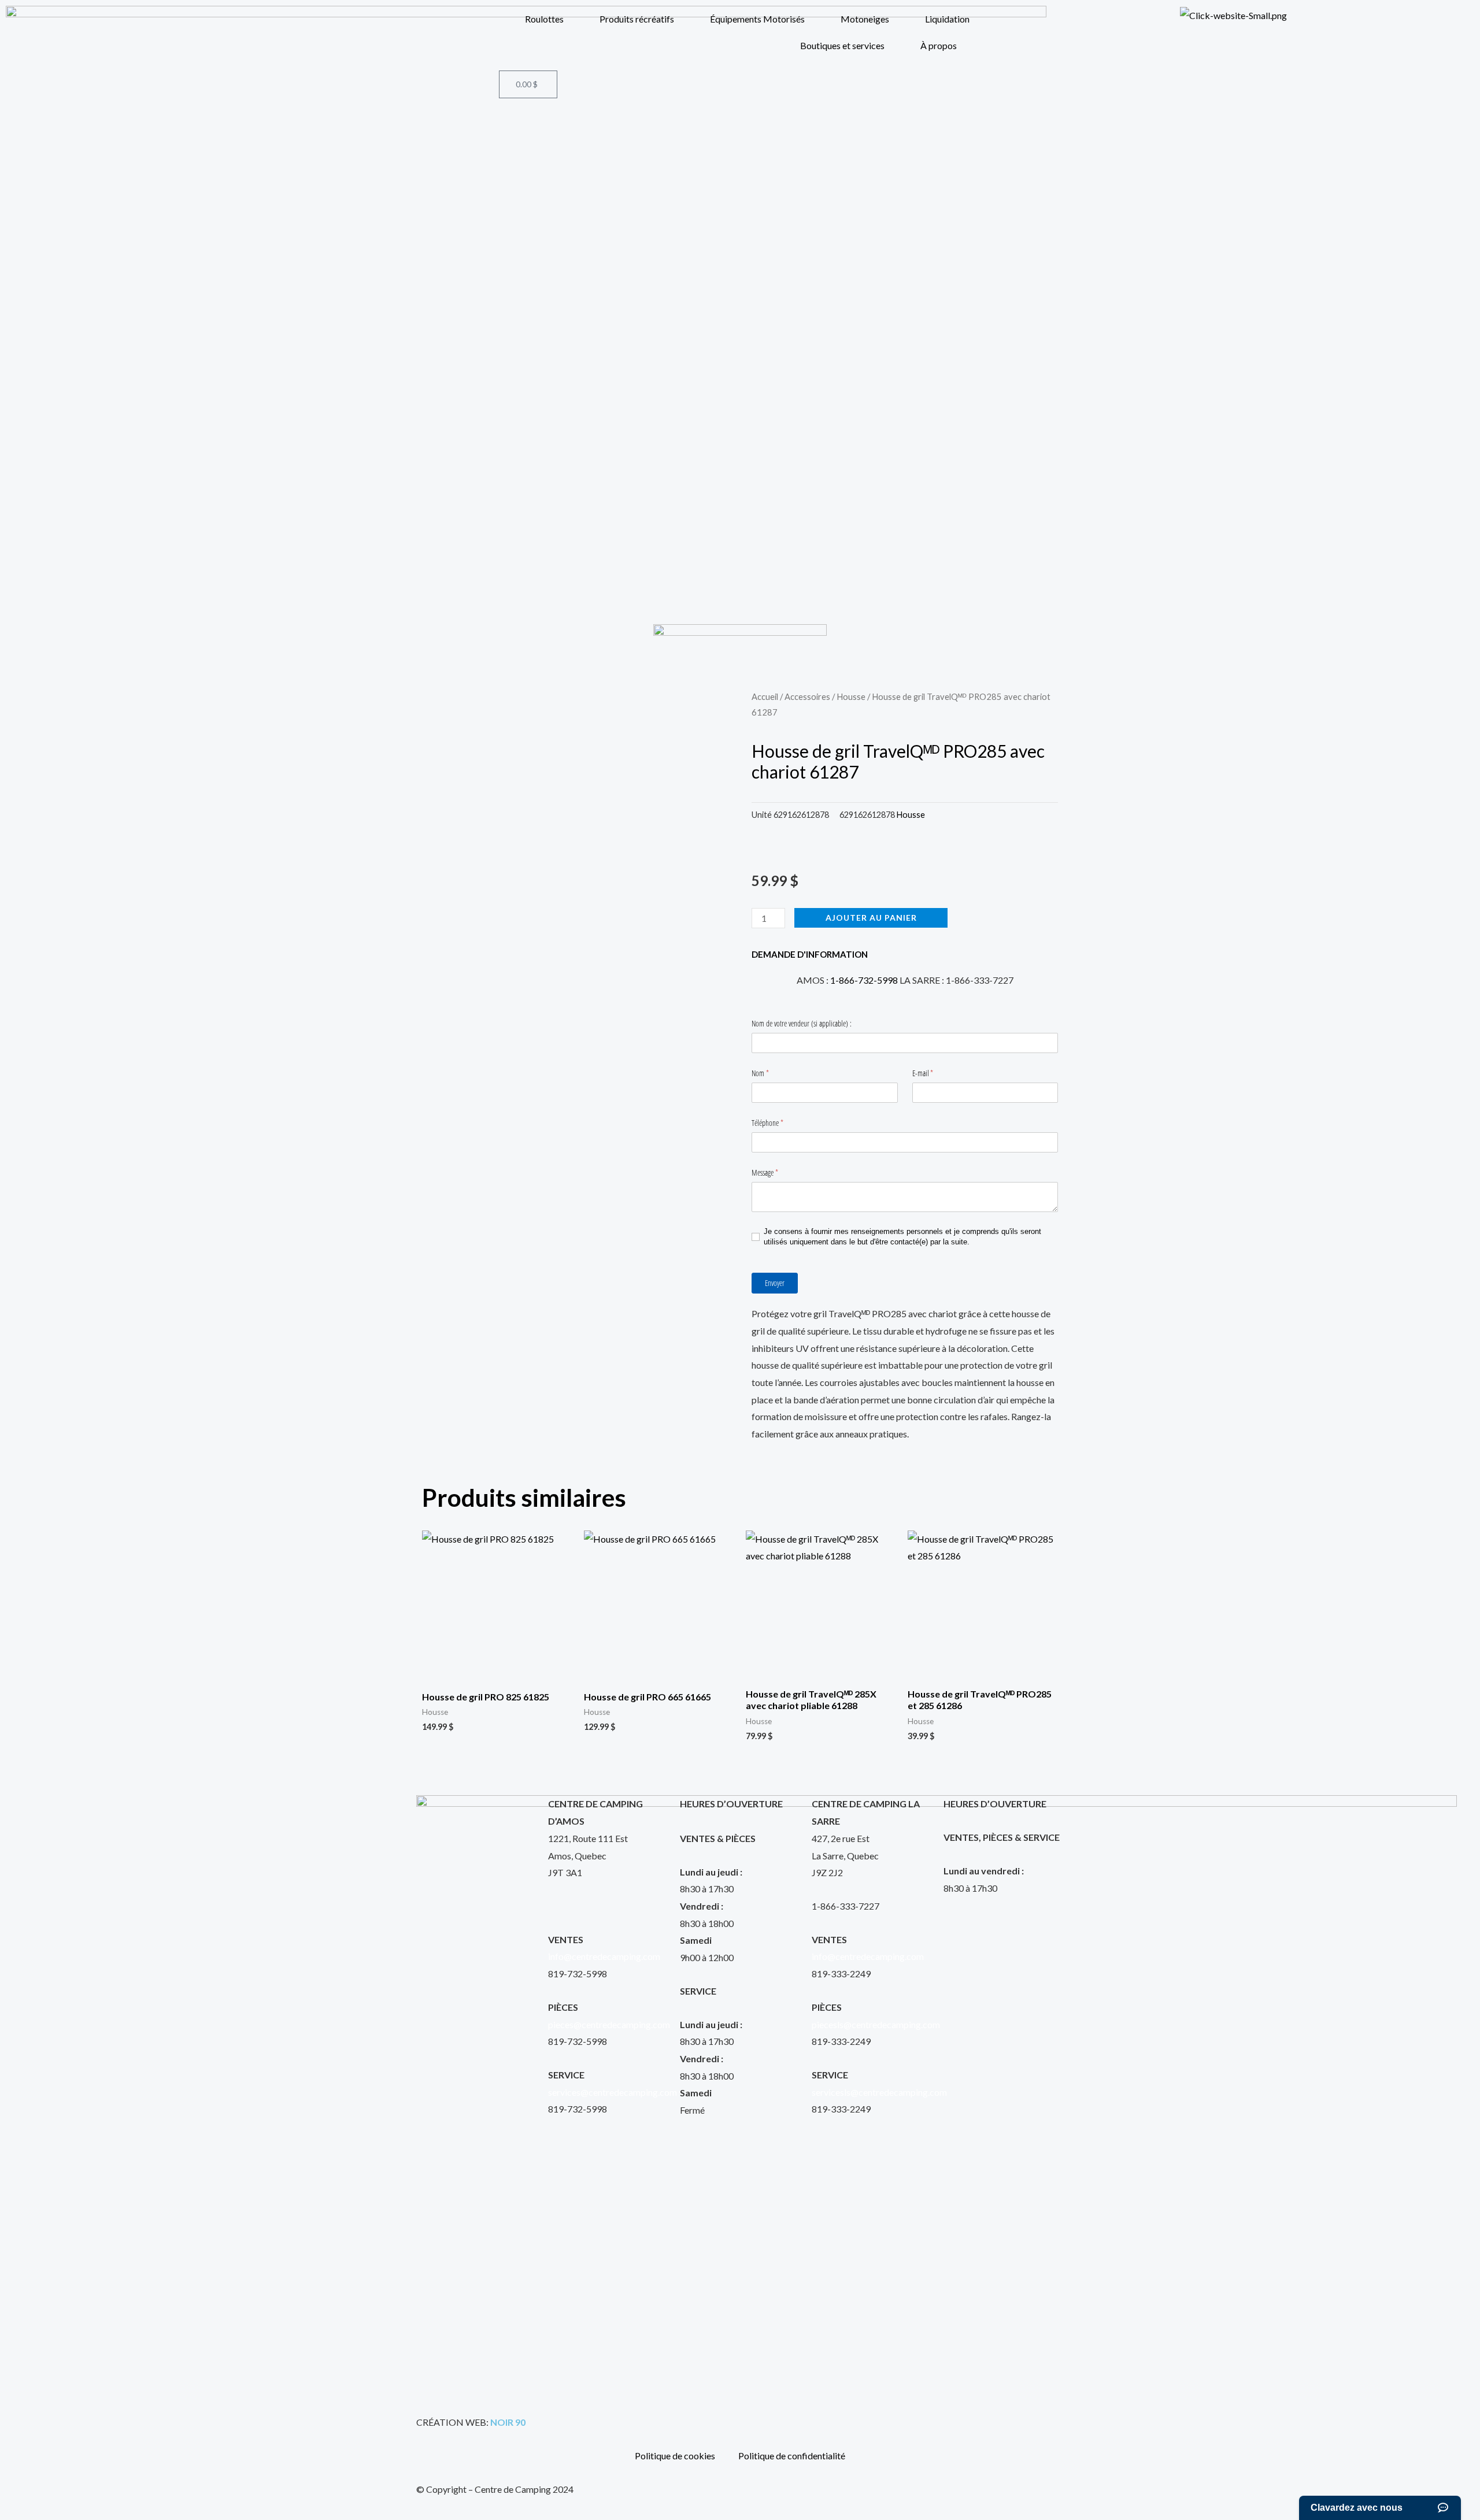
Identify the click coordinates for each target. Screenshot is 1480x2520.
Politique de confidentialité (792, 2456)
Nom (768, 1073)
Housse (851, 696)
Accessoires (807, 696)
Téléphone (776, 1123)
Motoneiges (865, 19)
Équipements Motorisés (757, 19)
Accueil (765, 696)
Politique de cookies (675, 2456)
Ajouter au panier (871, 918)
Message (773, 1172)
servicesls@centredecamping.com (879, 2092)
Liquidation (947, 19)
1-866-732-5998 (864, 980)
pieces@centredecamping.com (609, 2024)
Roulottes (544, 19)
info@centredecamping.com (604, 1956)
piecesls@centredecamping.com (876, 2024)
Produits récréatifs (637, 19)
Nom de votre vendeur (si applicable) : (802, 1023)
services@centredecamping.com (613, 2092)
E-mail (931, 1073)
